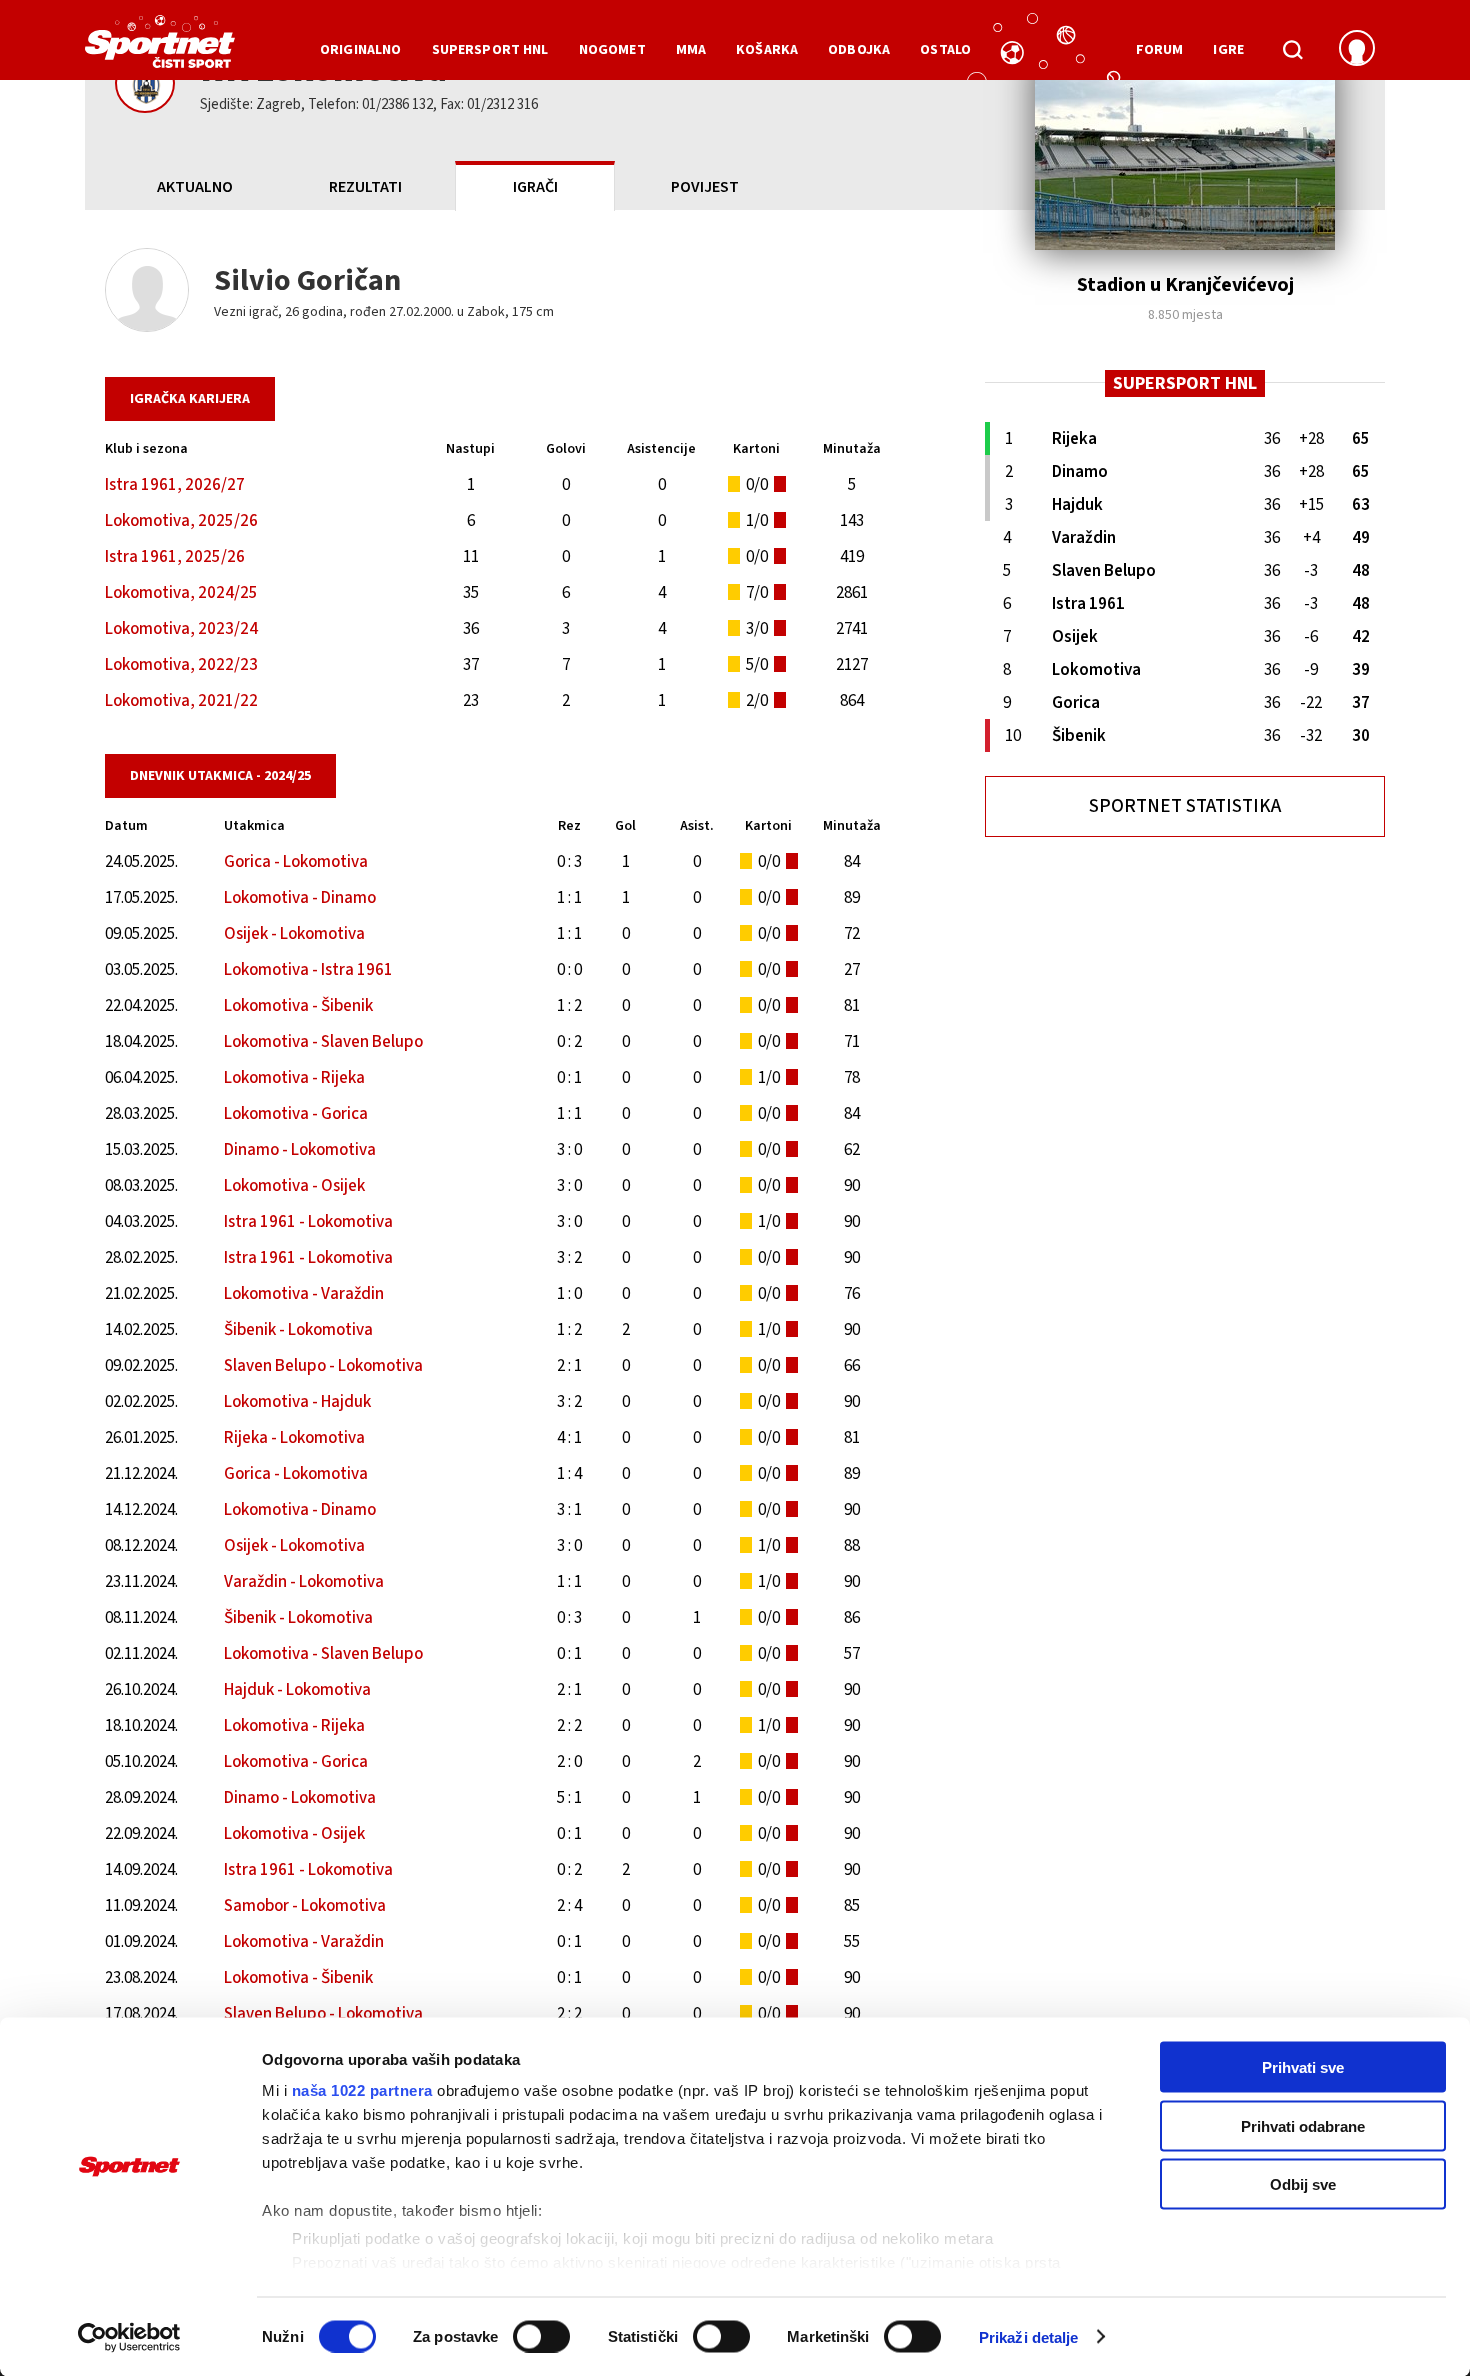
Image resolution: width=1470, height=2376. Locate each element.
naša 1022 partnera (362, 2090)
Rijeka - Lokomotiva (294, 1438)
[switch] (541, 2336)
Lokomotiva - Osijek (294, 1186)
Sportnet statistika (1185, 806)
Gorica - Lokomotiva (296, 862)
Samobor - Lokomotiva (305, 1906)
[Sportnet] (160, 49)
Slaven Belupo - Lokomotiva (323, 1366)
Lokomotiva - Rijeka (294, 1078)
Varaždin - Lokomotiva (304, 1582)
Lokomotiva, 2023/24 (181, 629)
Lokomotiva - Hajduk (297, 1402)
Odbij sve (1303, 2184)
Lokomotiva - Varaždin (304, 1294)
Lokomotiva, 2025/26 (181, 521)
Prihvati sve (1303, 2067)
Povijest (705, 187)
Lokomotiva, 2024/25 (181, 593)
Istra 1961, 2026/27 (175, 485)
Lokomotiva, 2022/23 (181, 665)
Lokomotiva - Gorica (296, 1114)
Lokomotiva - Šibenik (298, 1006)
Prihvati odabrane (1303, 2125)
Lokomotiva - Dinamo (300, 898)
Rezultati (365, 187)
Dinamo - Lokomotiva (300, 1150)
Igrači (535, 187)
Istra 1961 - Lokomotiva (308, 1222)
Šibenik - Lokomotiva (298, 1330)
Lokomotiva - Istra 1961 (308, 970)
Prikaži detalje (1029, 2336)
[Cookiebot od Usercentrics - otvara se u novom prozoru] (129, 2337)
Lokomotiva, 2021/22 (181, 701)
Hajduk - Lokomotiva (297, 1690)
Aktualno (195, 187)
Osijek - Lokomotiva (294, 934)
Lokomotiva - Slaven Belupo (323, 1042)
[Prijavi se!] (1357, 50)
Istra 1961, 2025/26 (175, 557)
